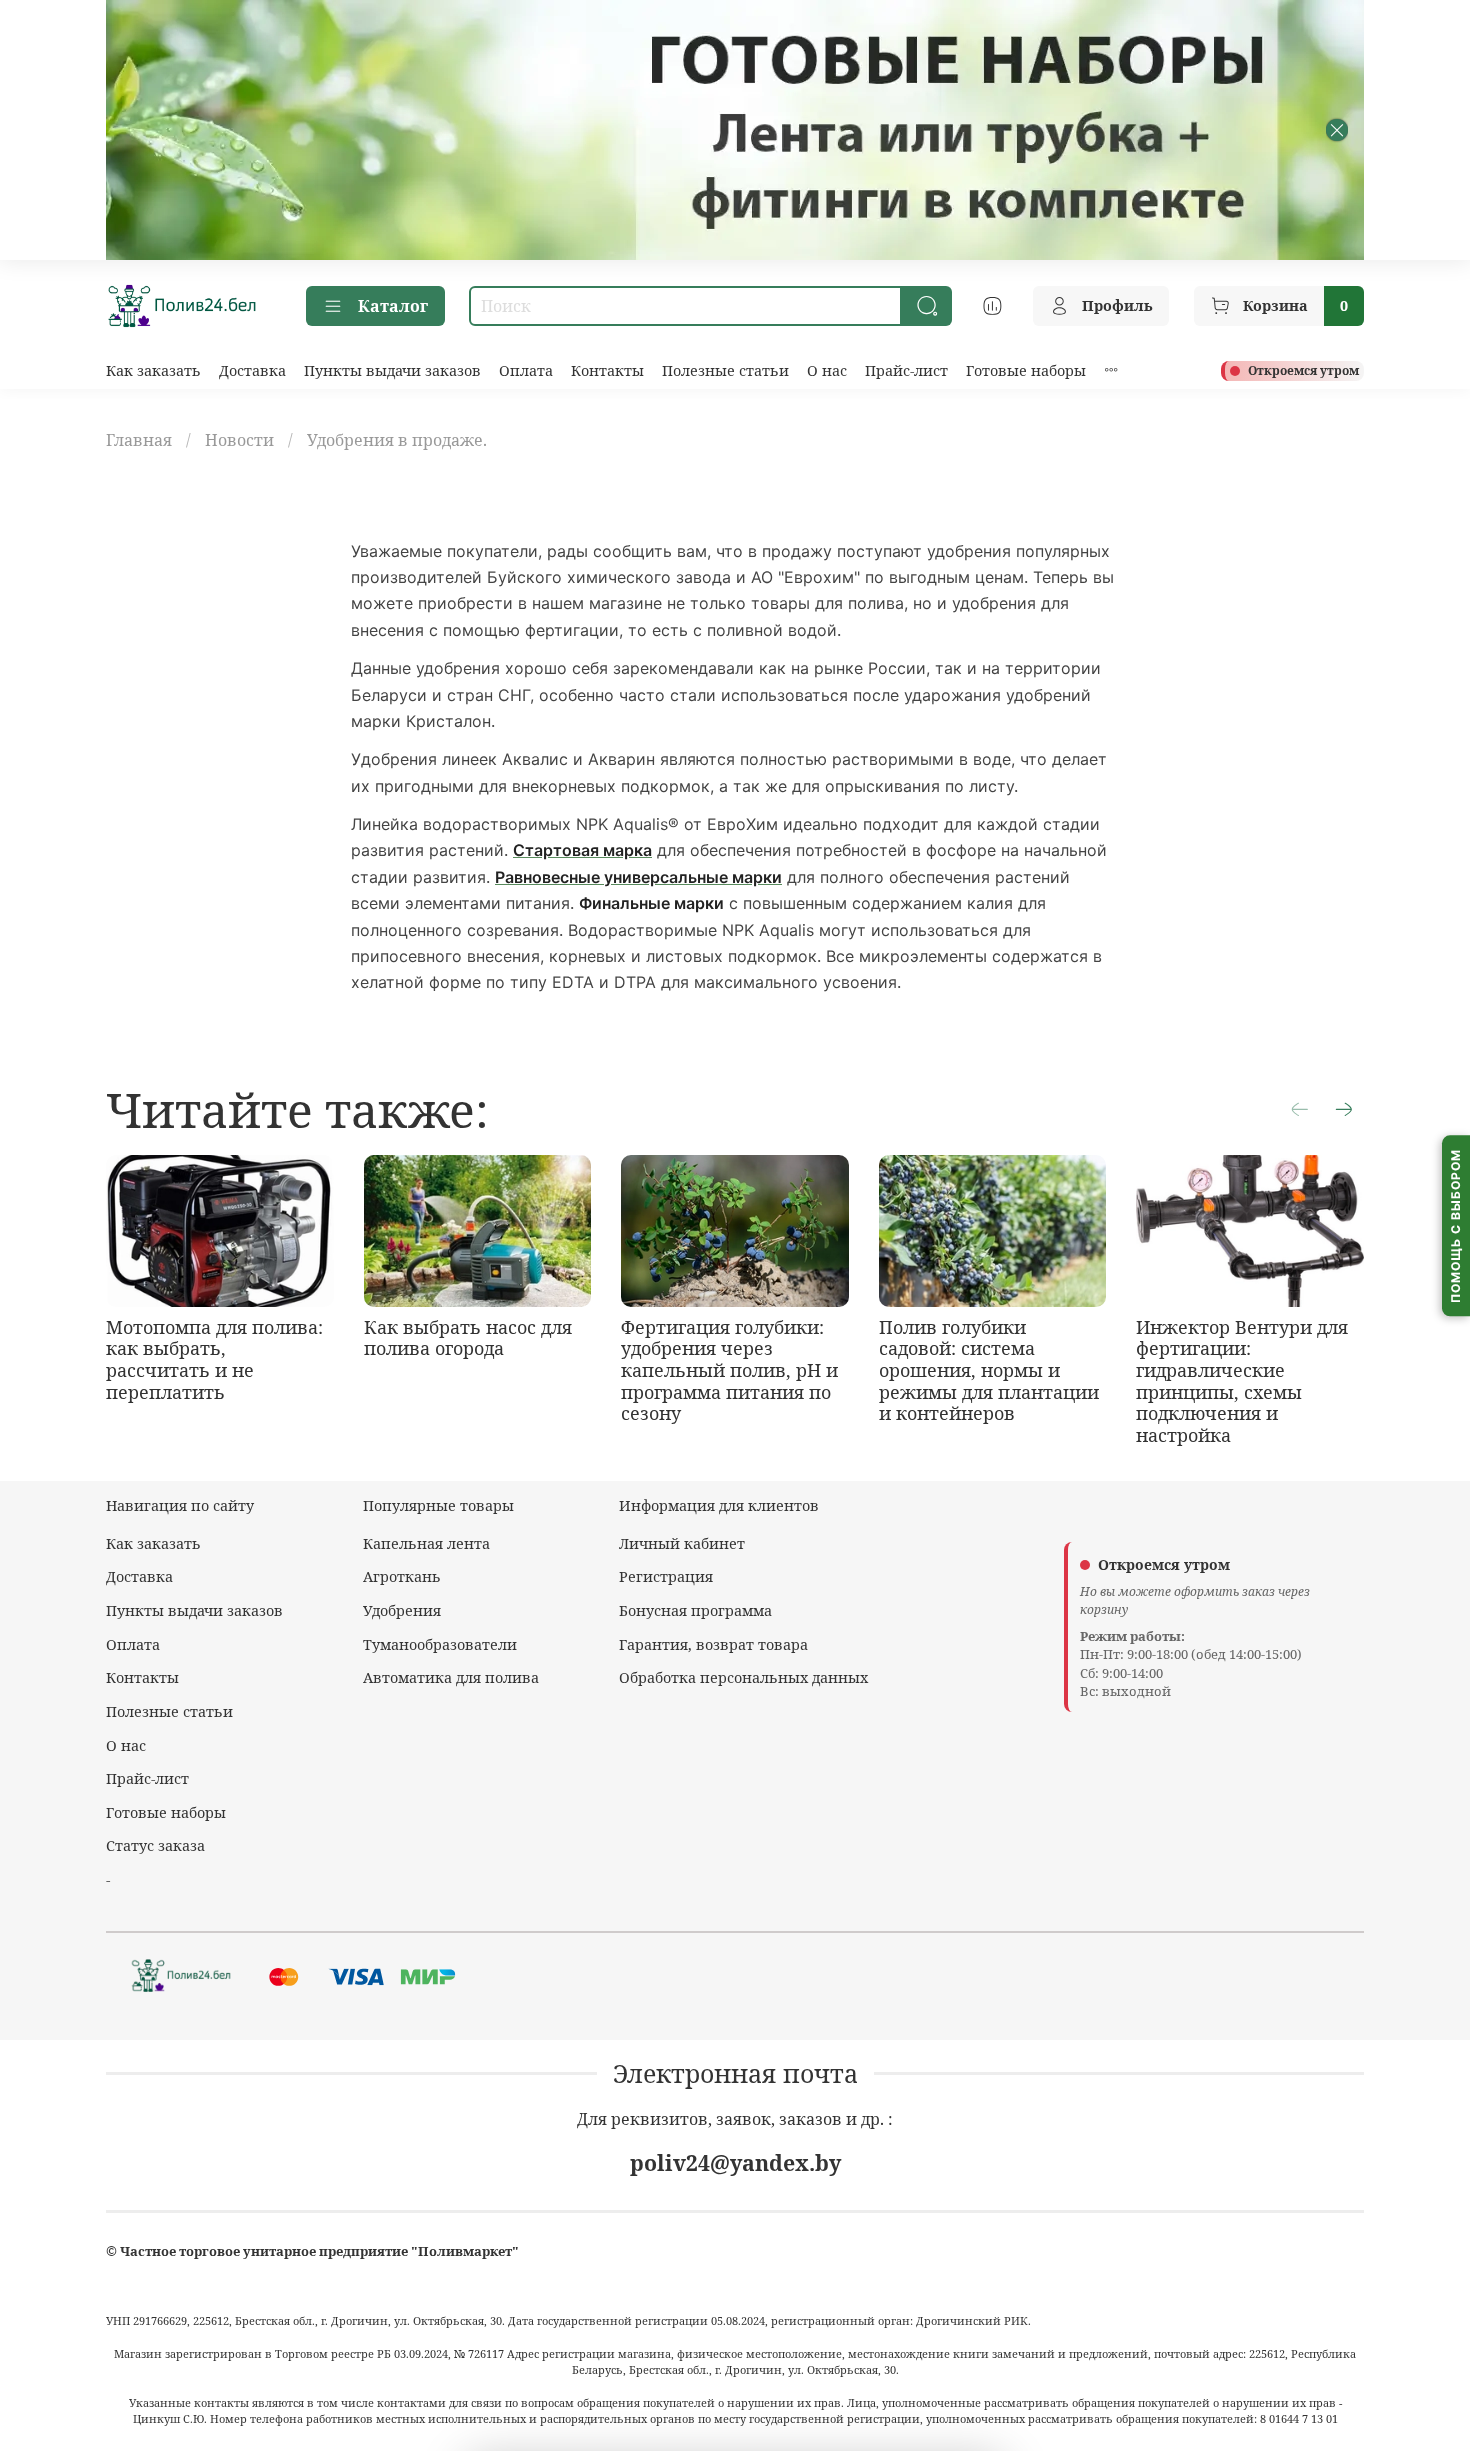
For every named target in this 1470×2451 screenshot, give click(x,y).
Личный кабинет (682, 1543)
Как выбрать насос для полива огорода (468, 1338)
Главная (139, 440)
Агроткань (402, 1576)
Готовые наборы (1026, 370)
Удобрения (402, 1610)
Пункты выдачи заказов (392, 370)
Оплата (526, 370)
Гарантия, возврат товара (713, 1644)
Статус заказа (155, 1845)
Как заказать (153, 370)
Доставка (252, 370)
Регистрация (666, 1576)
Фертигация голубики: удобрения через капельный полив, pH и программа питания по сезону (729, 1370)
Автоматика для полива (451, 1677)
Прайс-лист (906, 370)
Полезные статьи (725, 370)
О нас (827, 370)
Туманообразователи (440, 1644)
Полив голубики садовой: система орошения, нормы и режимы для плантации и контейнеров (989, 1370)
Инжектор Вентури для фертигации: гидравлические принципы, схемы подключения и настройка (1242, 1381)
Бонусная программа (695, 1610)
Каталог (393, 306)
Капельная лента (426, 1543)
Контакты (607, 370)
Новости (239, 440)
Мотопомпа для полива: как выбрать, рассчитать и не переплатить (214, 1359)
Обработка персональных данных (743, 1677)
